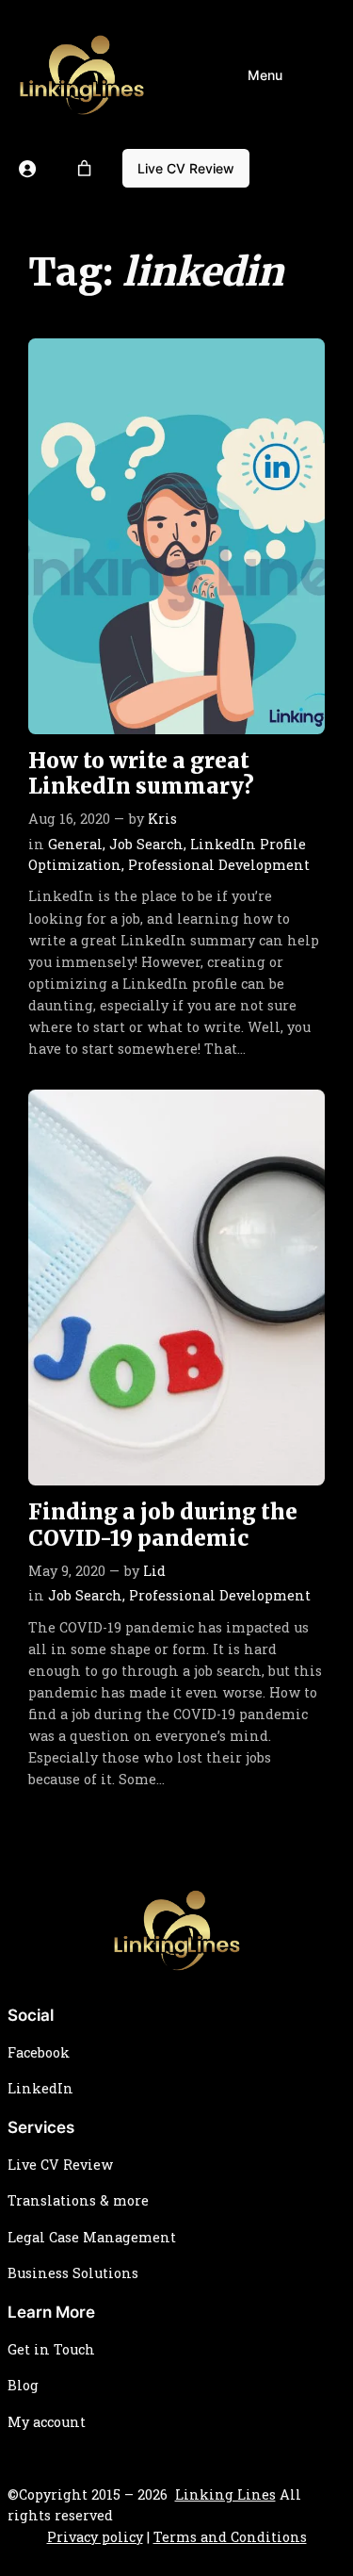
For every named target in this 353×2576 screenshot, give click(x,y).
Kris (162, 819)
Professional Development (219, 865)
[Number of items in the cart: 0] (85, 169)
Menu (265, 75)
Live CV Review (186, 168)
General (75, 844)
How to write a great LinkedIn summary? (141, 774)
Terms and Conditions (230, 2537)
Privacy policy (95, 2537)
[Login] (27, 169)
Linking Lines (225, 2494)
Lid (154, 1571)
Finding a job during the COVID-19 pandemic (163, 1525)
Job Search (146, 844)
